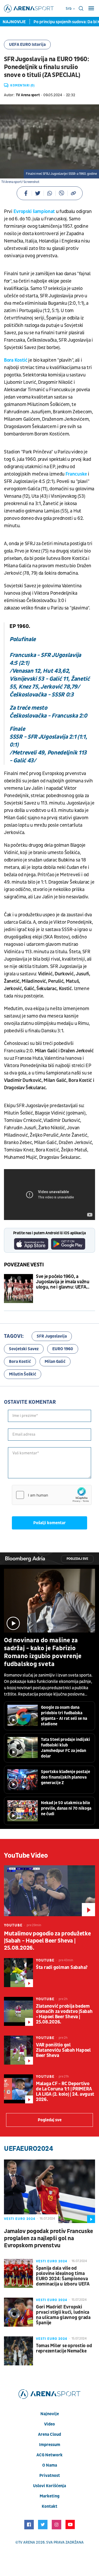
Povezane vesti (24, 1265)
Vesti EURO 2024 (20, 2219)
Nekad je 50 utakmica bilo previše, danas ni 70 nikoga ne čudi (66, 1808)
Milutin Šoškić (23, 1374)
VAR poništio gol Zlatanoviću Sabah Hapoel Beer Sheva (63, 2050)
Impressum (50, 2445)
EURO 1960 (63, 1349)
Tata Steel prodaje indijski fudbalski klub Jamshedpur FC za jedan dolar (65, 1748)
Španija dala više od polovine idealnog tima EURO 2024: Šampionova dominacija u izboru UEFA (63, 2276)
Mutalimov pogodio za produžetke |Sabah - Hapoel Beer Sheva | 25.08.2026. (47, 1941)
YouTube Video (26, 1856)
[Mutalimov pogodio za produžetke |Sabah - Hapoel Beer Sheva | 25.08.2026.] (49, 1891)
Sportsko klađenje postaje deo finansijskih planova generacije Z (65, 1777)
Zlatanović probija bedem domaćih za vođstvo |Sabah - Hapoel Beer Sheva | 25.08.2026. (64, 2014)
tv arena (27, 2542)
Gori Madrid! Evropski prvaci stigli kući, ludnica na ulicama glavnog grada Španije (63, 2315)
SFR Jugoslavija (52, 1336)
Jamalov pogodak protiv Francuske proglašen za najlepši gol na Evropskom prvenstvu (48, 2238)
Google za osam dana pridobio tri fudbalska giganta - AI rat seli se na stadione (64, 1716)
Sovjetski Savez (24, 1349)
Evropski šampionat (34, 212)
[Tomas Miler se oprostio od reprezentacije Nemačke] (18, 2351)
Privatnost (50, 2476)
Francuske (76, 474)
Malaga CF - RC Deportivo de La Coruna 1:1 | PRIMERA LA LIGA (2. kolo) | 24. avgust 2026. (65, 2092)
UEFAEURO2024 (29, 2149)
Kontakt (49, 2506)
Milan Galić (55, 1362)
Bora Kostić (16, 360)
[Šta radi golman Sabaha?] (18, 1973)
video (49, 2424)
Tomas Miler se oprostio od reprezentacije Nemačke (64, 2349)
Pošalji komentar (49, 1523)
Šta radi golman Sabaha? (62, 1968)
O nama (50, 2465)
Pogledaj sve (77, 1559)
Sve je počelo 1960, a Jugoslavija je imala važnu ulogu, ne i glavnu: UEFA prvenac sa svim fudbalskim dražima (65, 1282)
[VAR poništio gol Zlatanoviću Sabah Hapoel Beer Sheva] (18, 2050)
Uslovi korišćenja (49, 2486)
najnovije (50, 2414)
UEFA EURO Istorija (27, 45)
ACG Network (49, 2455)
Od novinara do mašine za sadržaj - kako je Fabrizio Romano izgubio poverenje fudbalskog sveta (43, 1652)
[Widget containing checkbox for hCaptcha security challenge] (52, 1495)
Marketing (49, 2496)
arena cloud (49, 2434)
